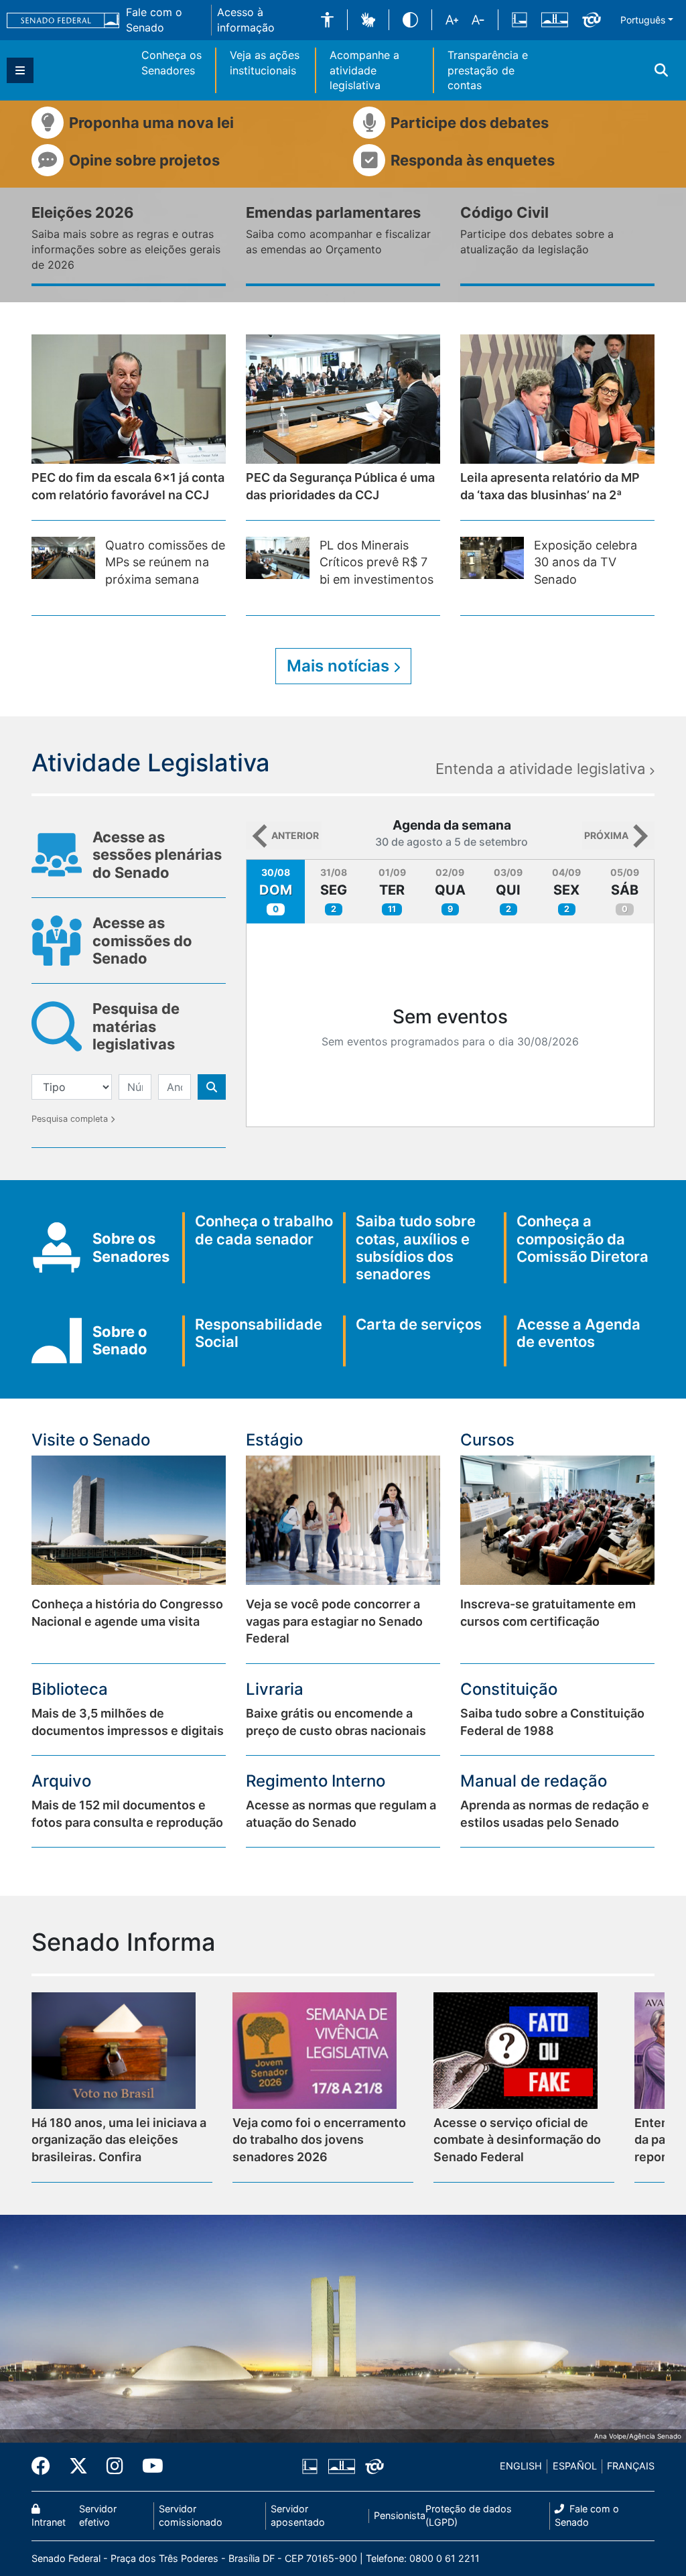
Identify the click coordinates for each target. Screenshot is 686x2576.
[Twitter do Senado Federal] (78, 2467)
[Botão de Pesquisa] (212, 1087)
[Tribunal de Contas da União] (592, 19)
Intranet (49, 2522)
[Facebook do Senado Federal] (46, 2467)
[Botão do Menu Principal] (20, 70)
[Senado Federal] (63, 19)
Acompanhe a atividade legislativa (364, 70)
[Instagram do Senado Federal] (115, 2467)
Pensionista (400, 2515)
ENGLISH (521, 2466)
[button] (327, 20)
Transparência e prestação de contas (488, 70)
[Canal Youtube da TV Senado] (148, 2467)
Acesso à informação (246, 20)
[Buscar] (661, 70)
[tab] (276, 892)
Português (643, 20)
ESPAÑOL (575, 2466)
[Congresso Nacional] (555, 19)
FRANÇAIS (631, 2466)
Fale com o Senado (154, 20)
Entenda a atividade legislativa (542, 769)
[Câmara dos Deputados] (520, 19)
